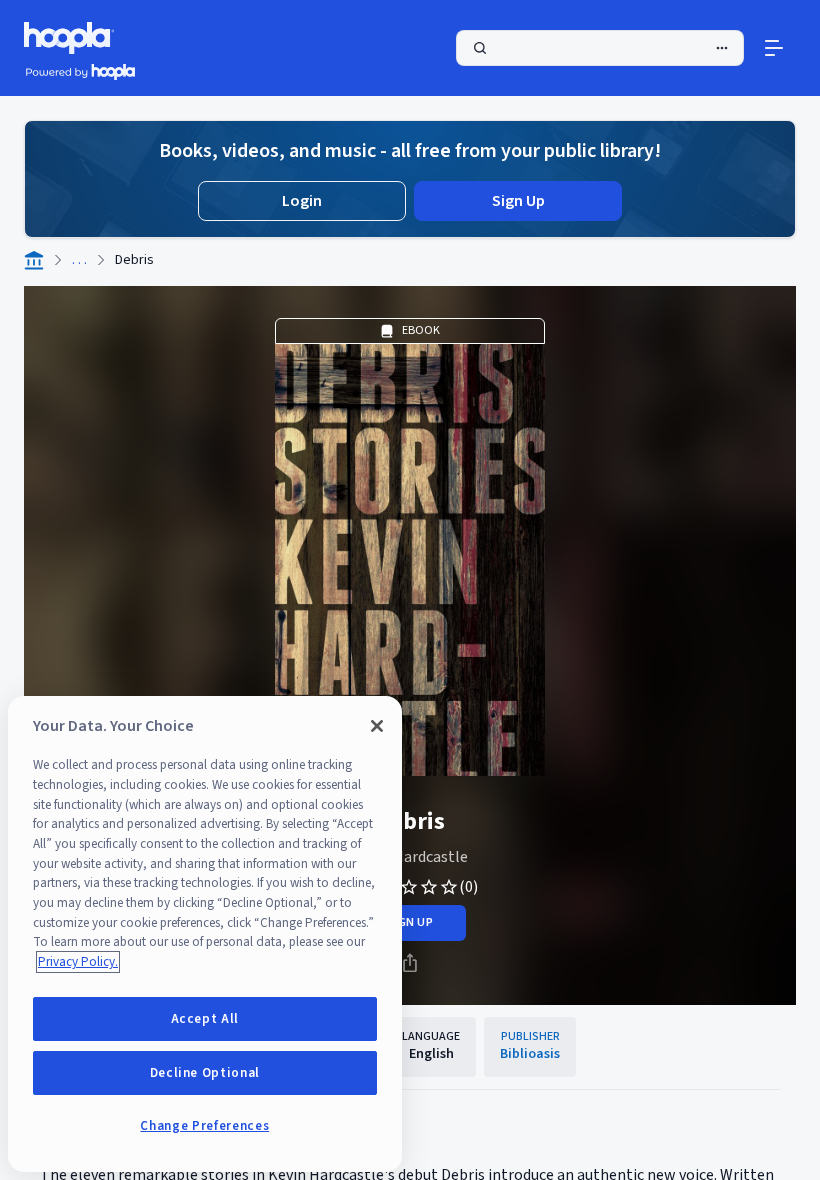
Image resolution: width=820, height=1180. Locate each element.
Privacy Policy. (78, 962)
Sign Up (518, 201)
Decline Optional (205, 1073)
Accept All (205, 1019)
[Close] (377, 726)
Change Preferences (204, 1126)
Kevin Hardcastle (410, 857)
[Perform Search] (600, 48)
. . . (79, 260)
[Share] (410, 963)
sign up (409, 922)
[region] (205, 934)
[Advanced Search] (722, 48)
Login (302, 201)
